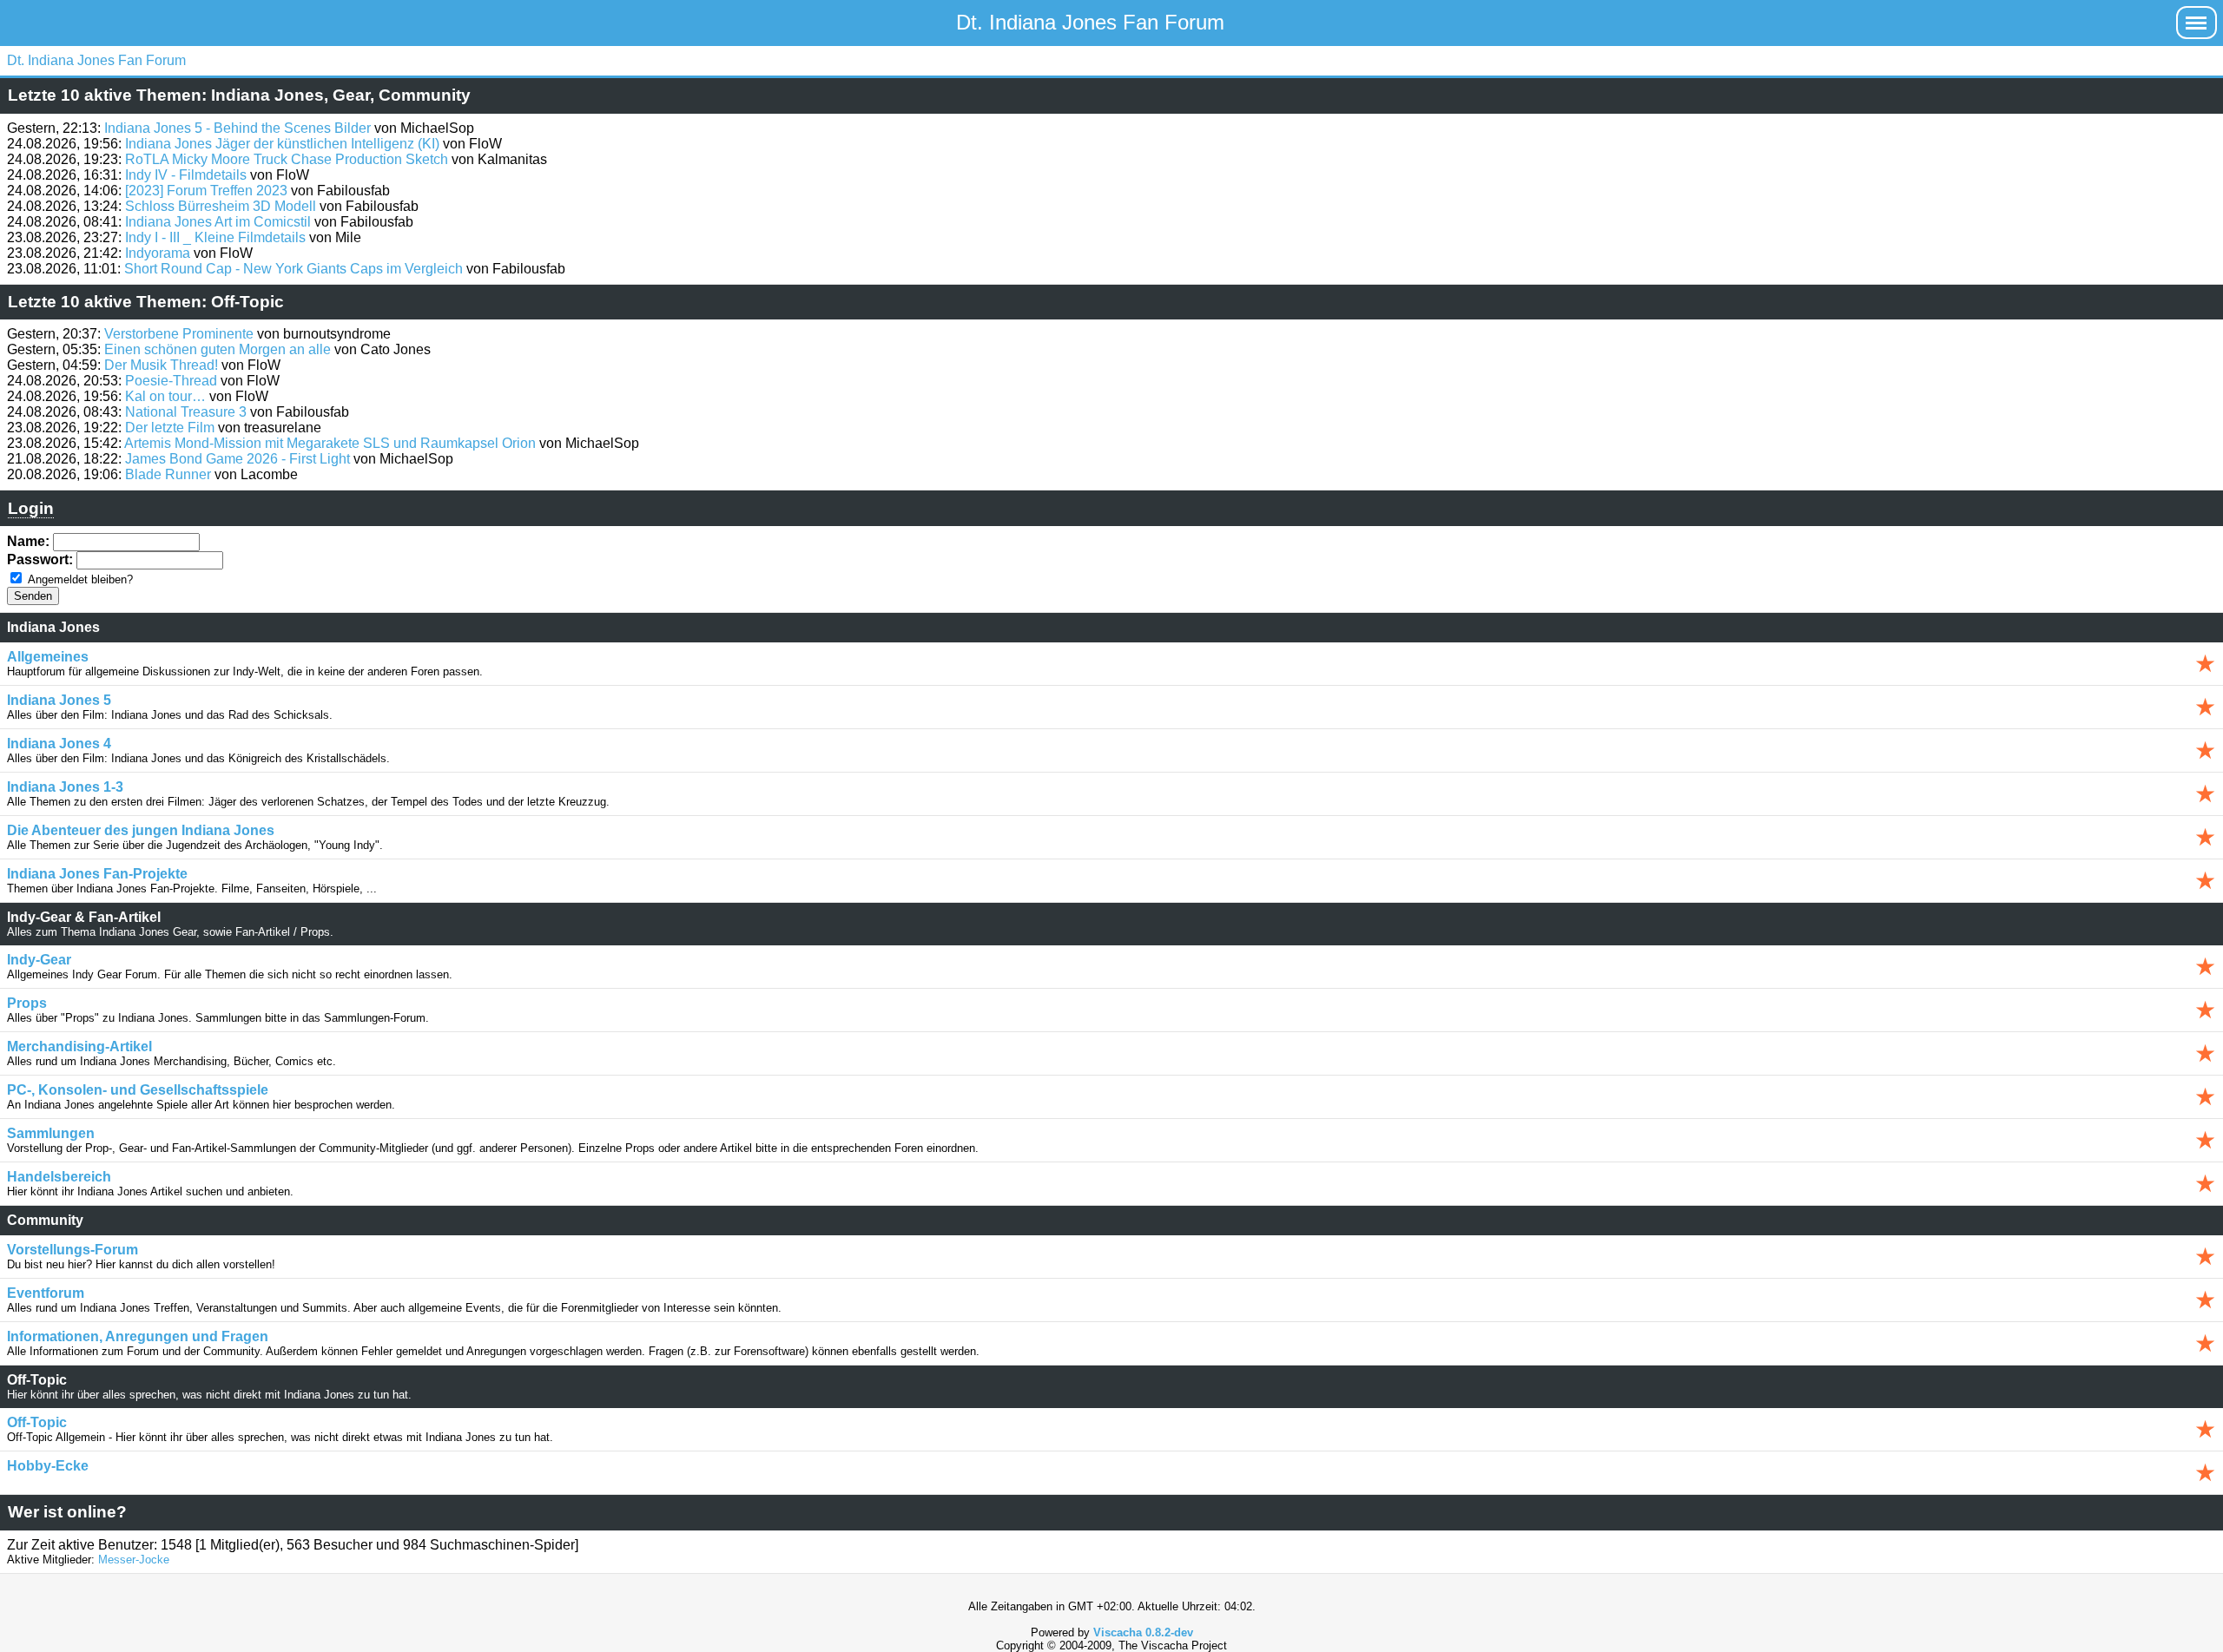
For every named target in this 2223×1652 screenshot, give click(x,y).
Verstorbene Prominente (179, 334)
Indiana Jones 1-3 (65, 787)
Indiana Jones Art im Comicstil (218, 222)
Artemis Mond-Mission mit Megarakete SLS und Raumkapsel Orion (330, 443)
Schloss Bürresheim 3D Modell (221, 206)
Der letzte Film (170, 428)
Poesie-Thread (171, 381)
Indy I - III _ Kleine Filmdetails (215, 237)
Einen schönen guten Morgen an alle (218, 349)
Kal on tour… (165, 396)
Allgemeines (48, 657)
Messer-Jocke (134, 1560)
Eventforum (46, 1293)
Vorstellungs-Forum (73, 1250)
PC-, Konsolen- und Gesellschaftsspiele (138, 1090)
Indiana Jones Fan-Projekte (97, 874)
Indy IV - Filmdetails (186, 175)
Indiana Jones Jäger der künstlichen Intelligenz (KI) (282, 144)
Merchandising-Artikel (79, 1046)
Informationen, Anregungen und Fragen (138, 1336)
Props (27, 1003)
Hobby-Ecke (48, 1466)
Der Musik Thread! (161, 365)
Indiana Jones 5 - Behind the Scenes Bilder (237, 128)
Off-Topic (37, 1422)
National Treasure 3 (186, 412)
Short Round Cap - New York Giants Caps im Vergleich (294, 269)
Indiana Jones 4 (59, 744)
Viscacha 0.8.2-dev (1143, 1632)
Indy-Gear (39, 960)
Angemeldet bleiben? (80, 579)
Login (31, 508)
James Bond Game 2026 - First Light (237, 459)
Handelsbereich (59, 1177)
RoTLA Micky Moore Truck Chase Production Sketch (287, 159)
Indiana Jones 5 (59, 700)
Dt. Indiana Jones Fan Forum (1090, 22)
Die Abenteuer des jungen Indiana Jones (141, 830)
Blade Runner (168, 474)
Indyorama (158, 253)
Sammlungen (51, 1133)
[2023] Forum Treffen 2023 (206, 191)
